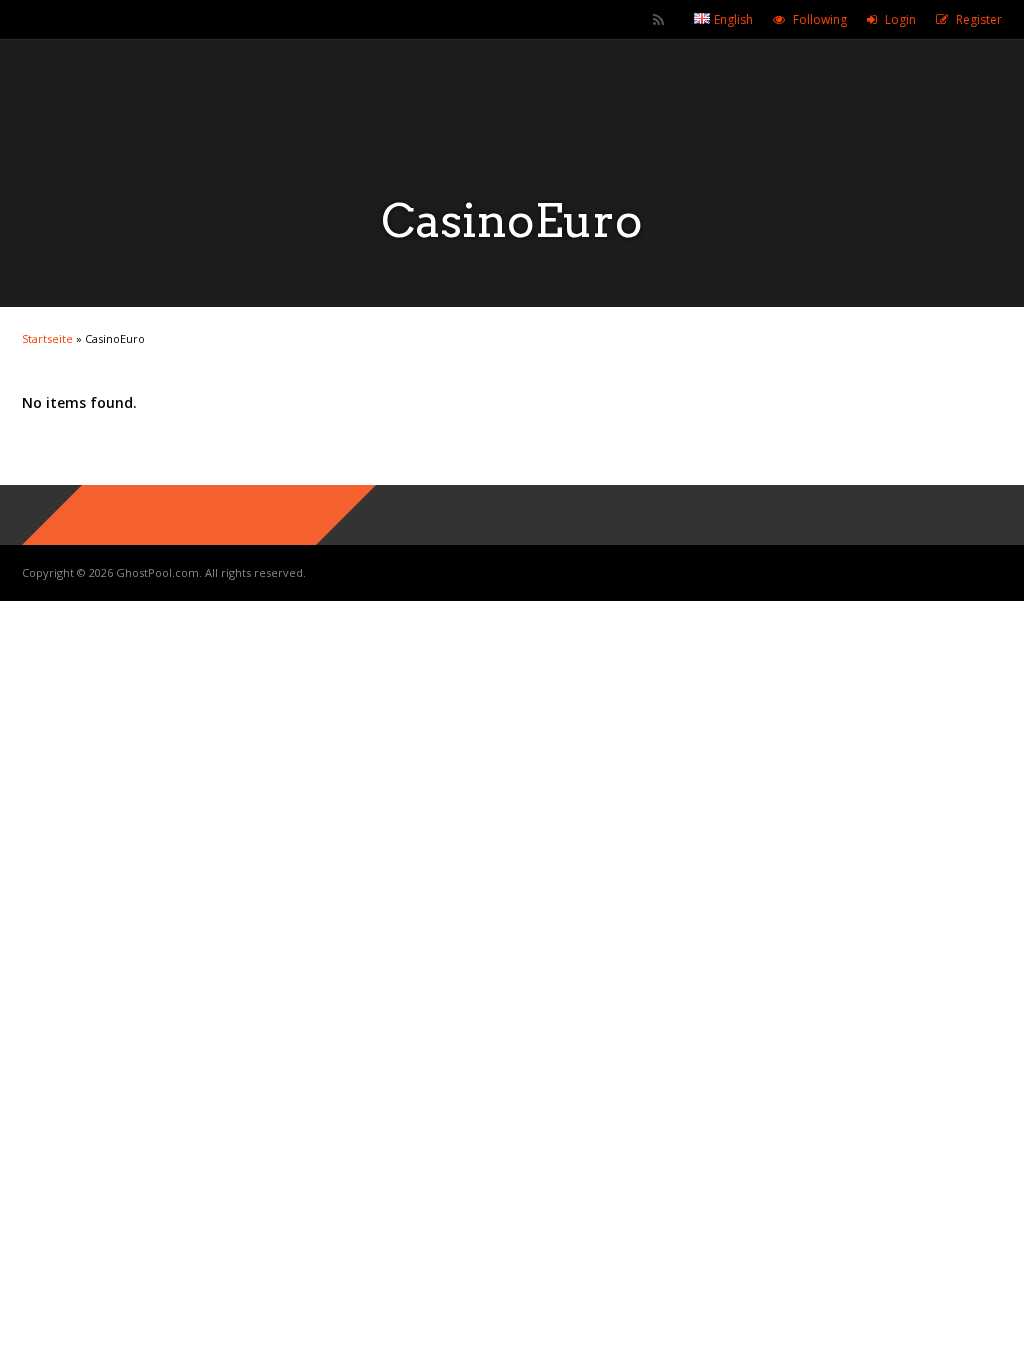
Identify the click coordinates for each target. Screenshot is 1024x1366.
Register (979, 19)
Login (900, 19)
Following (820, 19)
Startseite (47, 338)
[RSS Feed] (658, 20)
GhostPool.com (157, 572)
